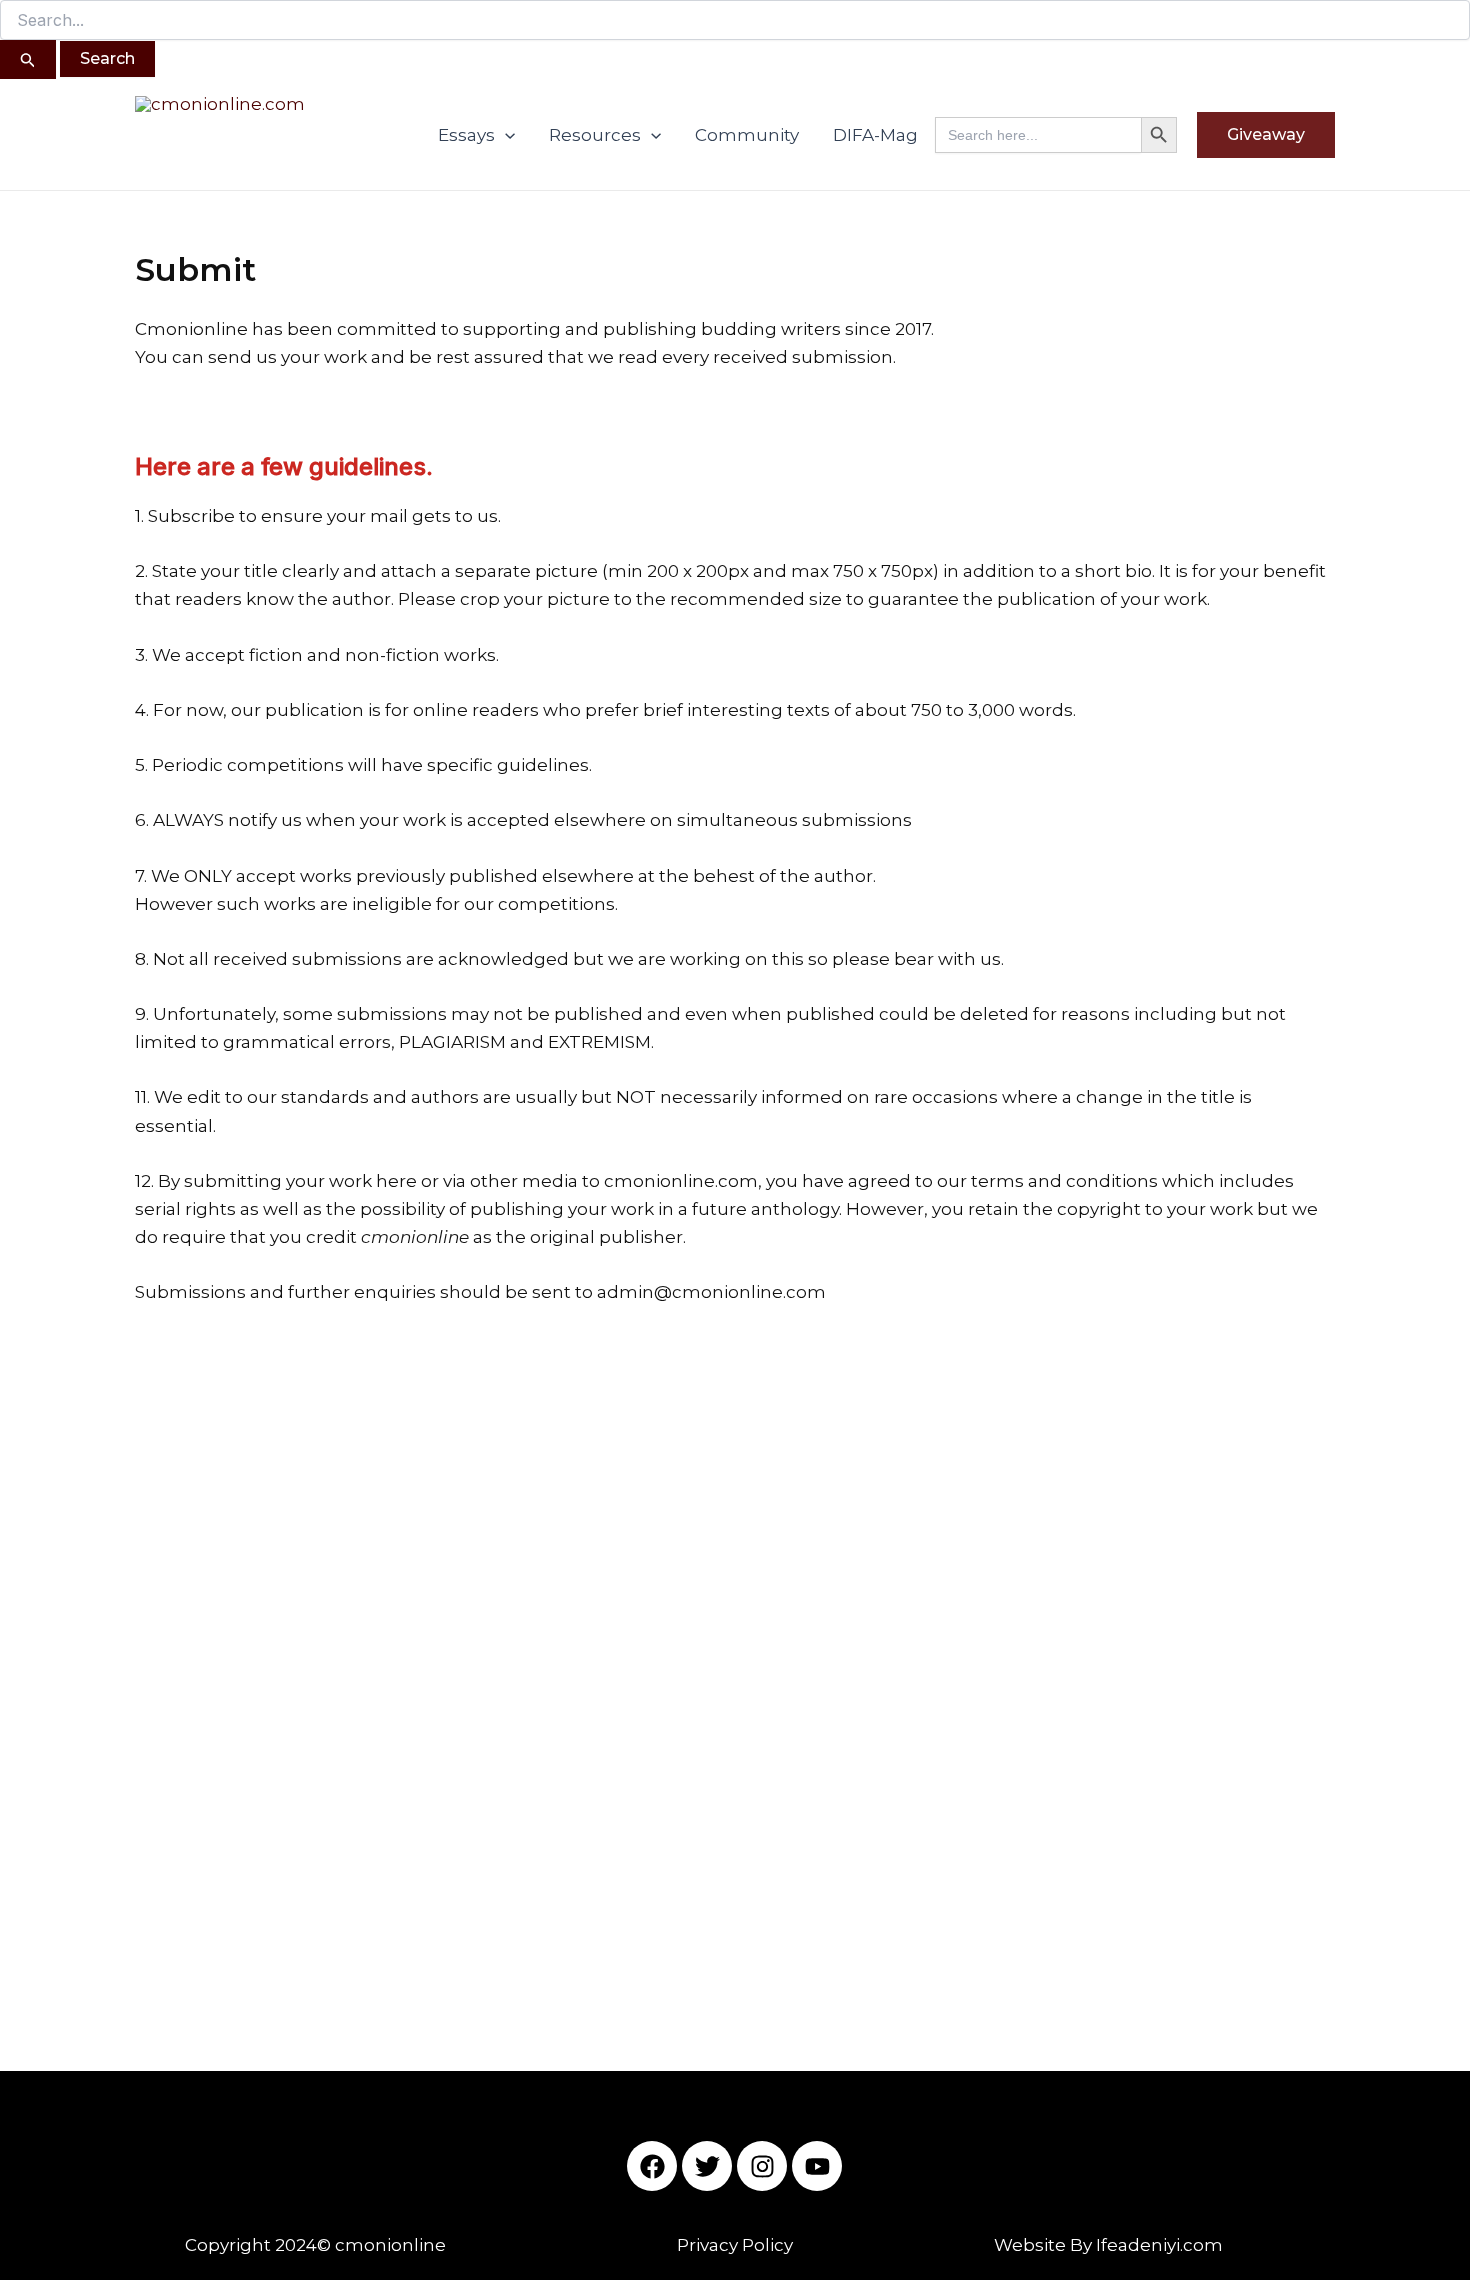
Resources (595, 135)
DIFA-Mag (875, 135)
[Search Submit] (28, 59)
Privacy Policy (735, 2245)
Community (747, 135)
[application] (505, 135)
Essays (466, 135)
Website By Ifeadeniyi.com (1108, 2245)
